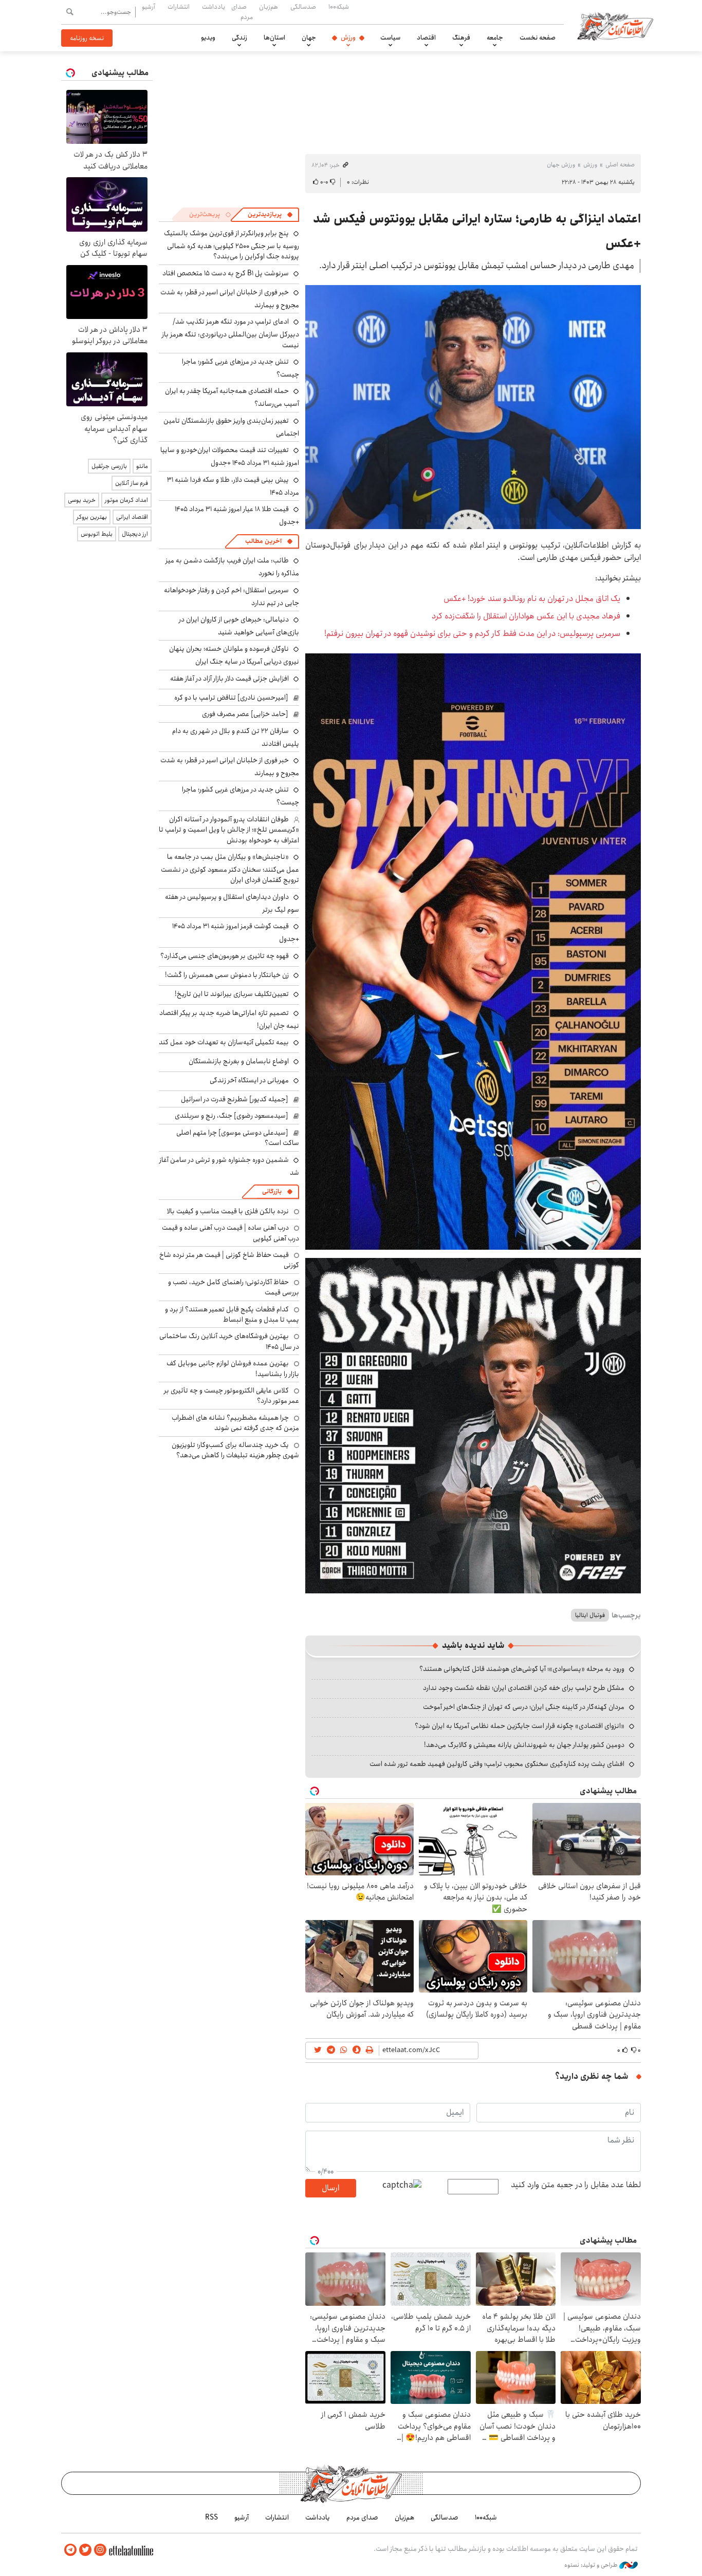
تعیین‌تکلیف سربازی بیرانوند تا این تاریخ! (232, 994)
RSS (211, 2517)
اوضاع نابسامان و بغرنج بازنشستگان (239, 1061)
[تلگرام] (70, 2550)
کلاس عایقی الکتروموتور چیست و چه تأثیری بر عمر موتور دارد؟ (232, 1396)
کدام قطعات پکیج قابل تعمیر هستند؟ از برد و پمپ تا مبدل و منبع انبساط (232, 1314)
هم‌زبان (269, 7)
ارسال (330, 2188)
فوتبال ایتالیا (590, 1615)
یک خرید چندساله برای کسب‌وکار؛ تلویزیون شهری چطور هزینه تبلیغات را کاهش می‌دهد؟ (235, 1450)
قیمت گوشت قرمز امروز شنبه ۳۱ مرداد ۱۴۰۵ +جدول (236, 933)
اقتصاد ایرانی (132, 517)
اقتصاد (426, 37)
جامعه (495, 37)
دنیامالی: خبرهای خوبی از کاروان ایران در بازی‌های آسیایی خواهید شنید (239, 626)
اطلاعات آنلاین (615, 26)
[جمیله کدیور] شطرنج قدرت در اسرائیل (235, 1099)
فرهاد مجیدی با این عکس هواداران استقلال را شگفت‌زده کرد (526, 616)
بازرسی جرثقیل (109, 466)
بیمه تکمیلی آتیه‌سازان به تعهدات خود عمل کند (224, 1042)
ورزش (348, 37)
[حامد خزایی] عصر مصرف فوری (245, 714)
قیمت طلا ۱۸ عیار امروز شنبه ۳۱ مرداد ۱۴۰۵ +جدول (237, 515)
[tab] (270, 215)
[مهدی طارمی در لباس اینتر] (473, 407)
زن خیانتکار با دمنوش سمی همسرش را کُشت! (227, 975)
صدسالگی (303, 7)
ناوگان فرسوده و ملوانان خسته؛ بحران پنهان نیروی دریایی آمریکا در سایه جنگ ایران (234, 655)
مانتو (142, 466)
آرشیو (149, 7)
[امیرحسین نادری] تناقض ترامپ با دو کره (231, 698)
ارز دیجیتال (135, 534)
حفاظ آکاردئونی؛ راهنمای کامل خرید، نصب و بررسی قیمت (234, 1287)
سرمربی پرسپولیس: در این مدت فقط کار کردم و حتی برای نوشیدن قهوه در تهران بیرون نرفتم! (472, 634)
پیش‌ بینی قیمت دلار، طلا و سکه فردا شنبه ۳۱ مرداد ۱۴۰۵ (233, 486)
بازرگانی (272, 1191)
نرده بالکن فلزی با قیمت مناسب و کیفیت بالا (228, 1211)
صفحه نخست (538, 37)
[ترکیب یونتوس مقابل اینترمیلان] (473, 1425)
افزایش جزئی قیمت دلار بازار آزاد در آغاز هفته (229, 679)
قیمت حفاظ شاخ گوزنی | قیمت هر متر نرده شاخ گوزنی (229, 1260)
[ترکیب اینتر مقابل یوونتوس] (473, 951)
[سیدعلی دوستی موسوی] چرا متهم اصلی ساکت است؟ (238, 1138)
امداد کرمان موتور (126, 500)
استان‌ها (274, 37)
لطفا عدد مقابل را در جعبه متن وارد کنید (576, 2185)
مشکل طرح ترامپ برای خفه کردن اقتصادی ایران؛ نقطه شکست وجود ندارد (524, 1688)
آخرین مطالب (263, 541)
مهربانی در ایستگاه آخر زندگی (249, 1080)
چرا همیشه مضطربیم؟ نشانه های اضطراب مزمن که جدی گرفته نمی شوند (235, 1423)
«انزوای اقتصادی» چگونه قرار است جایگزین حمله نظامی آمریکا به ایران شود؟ (520, 1726)
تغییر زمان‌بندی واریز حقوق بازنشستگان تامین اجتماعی (231, 427)
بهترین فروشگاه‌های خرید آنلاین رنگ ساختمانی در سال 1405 (229, 1341)
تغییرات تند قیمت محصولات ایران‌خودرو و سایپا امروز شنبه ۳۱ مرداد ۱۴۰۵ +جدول (230, 456)
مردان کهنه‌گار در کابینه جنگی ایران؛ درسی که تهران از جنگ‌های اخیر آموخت (524, 1707)
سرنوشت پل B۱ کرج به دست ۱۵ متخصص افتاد (226, 273)
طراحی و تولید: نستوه (592, 2565)
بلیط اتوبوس (97, 534)
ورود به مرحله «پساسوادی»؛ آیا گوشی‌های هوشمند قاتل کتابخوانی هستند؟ (522, 1669)
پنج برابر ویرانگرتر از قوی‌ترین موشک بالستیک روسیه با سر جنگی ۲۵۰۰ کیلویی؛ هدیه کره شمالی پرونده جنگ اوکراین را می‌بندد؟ (232, 245)
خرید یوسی (82, 500)
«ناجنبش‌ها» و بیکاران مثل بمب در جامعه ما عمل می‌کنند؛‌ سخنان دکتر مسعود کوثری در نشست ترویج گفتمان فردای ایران (230, 868)
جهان (309, 37)
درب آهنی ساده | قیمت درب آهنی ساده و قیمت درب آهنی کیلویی (230, 1233)
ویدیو (208, 37)
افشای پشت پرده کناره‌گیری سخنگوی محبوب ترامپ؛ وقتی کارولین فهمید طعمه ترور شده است (497, 1764)
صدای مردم (242, 12)
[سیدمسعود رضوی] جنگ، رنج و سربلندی (232, 1116)
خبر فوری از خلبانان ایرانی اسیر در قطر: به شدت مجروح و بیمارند (230, 299)
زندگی (239, 37)
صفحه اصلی (620, 165)
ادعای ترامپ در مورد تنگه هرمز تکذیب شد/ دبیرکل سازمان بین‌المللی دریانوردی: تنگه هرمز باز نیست (230, 333)
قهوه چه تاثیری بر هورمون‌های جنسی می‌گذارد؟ (225, 956)
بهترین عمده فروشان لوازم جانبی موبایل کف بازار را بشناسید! (233, 1368)
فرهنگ (461, 37)
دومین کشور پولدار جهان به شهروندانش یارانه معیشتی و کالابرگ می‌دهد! (524, 1745)
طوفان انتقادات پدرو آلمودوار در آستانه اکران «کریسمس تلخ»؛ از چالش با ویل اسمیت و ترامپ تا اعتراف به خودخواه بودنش (229, 830)
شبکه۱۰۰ (339, 7)
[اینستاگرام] (100, 2550)
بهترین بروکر (92, 517)
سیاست (390, 37)
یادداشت (214, 7)
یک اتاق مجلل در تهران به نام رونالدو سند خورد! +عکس (532, 599)
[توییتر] (85, 2550)
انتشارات (179, 7)
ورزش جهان (561, 165)
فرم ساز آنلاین (132, 483)
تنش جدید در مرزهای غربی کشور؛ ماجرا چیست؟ (241, 368)
